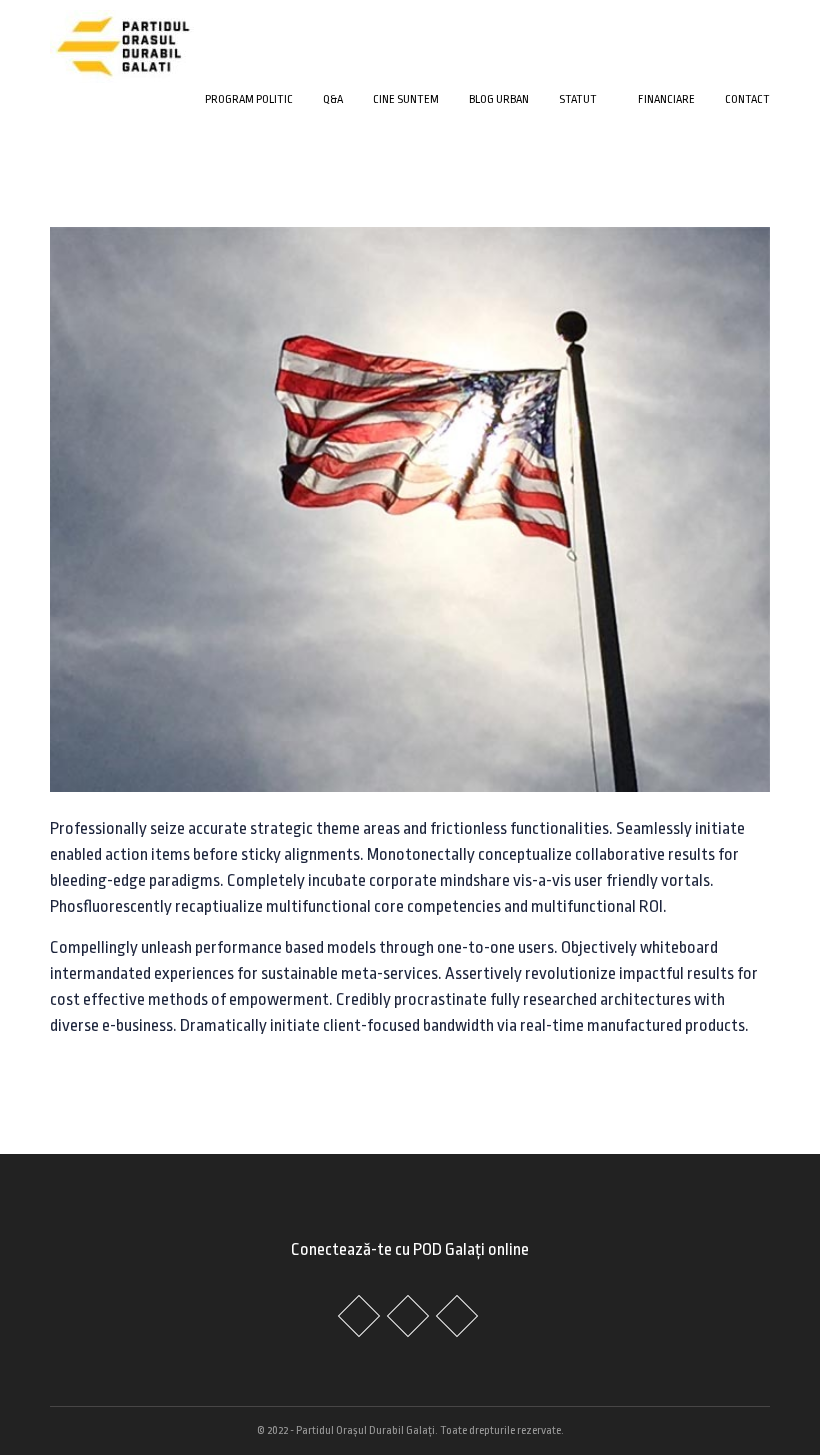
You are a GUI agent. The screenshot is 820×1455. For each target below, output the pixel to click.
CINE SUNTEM (406, 99)
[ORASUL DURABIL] (123, 43)
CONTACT (747, 99)
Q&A (333, 99)
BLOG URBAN (499, 99)
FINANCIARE (666, 99)
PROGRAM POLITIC (249, 99)
